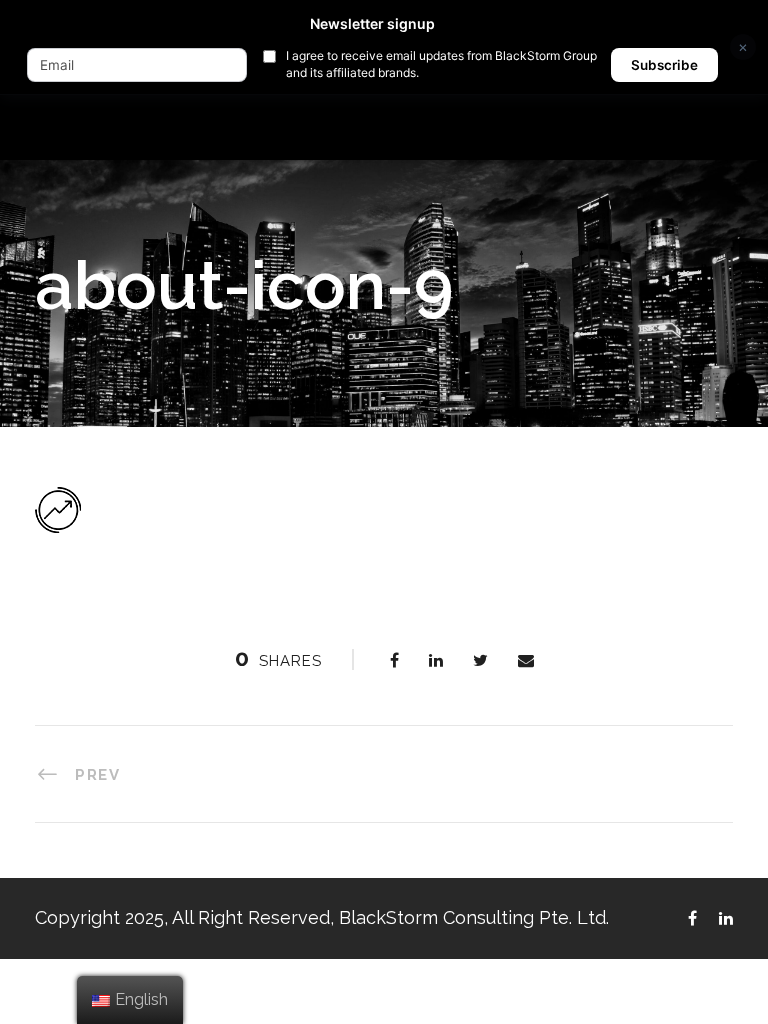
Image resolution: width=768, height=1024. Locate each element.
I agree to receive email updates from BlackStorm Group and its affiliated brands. (441, 64)
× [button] (743, 46)
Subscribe (664, 65)
